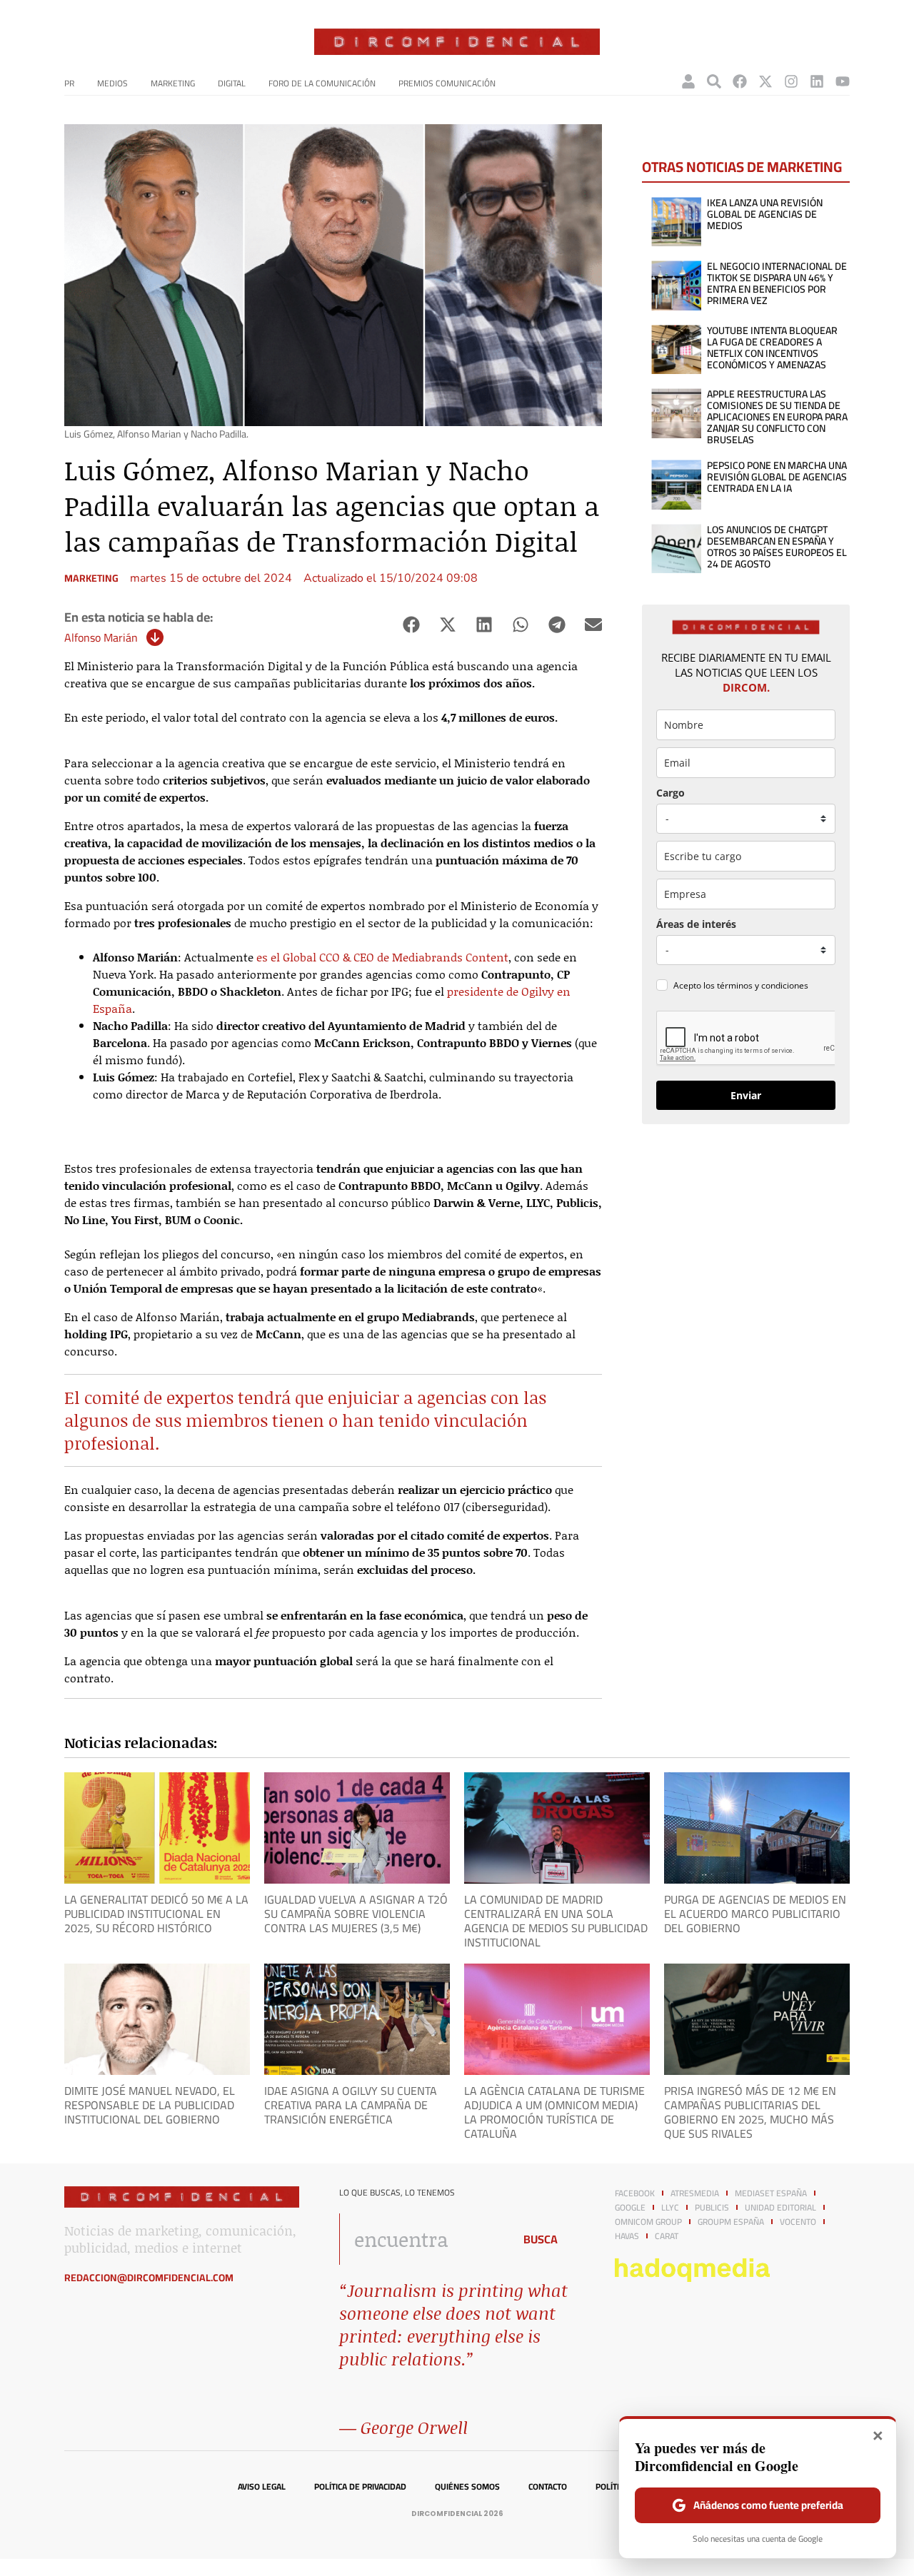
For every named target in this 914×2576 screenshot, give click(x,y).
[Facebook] (740, 81)
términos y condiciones (763, 985)
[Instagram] (791, 81)
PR (69, 83)
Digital (232, 83)
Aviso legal (262, 2487)
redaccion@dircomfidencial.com (149, 2278)
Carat (667, 2236)
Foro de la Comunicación (322, 83)
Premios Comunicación (447, 83)
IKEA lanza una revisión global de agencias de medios (765, 214)
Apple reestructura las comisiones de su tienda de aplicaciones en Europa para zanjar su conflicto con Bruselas (777, 417)
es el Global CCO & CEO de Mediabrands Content (382, 957)
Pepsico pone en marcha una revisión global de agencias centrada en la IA (777, 477)
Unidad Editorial (780, 2208)
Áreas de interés (696, 924)
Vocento (798, 2222)
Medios (112, 83)
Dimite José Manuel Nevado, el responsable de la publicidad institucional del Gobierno (150, 2105)
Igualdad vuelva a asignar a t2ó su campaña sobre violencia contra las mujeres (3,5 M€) (356, 1914)
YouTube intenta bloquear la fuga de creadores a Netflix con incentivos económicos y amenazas (772, 348)
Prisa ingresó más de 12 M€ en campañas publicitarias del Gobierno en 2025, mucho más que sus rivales (750, 2112)
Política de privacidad (360, 2487)
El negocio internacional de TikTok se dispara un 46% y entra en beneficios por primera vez (777, 283)
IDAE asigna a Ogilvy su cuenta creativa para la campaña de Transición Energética (351, 2105)
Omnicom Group (648, 2222)
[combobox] (422, 2239)
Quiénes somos (467, 2487)
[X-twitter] (765, 81)
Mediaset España (771, 2193)
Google (630, 2208)
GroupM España (731, 2222)
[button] (411, 625)
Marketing (173, 83)
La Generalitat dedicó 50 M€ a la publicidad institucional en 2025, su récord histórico (156, 1914)
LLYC (670, 2208)
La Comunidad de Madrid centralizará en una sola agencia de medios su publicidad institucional (556, 1921)
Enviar (746, 1095)
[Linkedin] (817, 81)
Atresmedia (695, 2193)
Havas (627, 2236)
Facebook (635, 2193)
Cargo (671, 793)
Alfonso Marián (101, 637)
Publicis (712, 2208)
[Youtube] (843, 81)
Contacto (548, 2487)
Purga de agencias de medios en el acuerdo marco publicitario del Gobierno (755, 1914)
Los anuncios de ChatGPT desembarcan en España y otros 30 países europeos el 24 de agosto (777, 547)
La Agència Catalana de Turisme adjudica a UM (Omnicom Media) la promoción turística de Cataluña (554, 2112)
